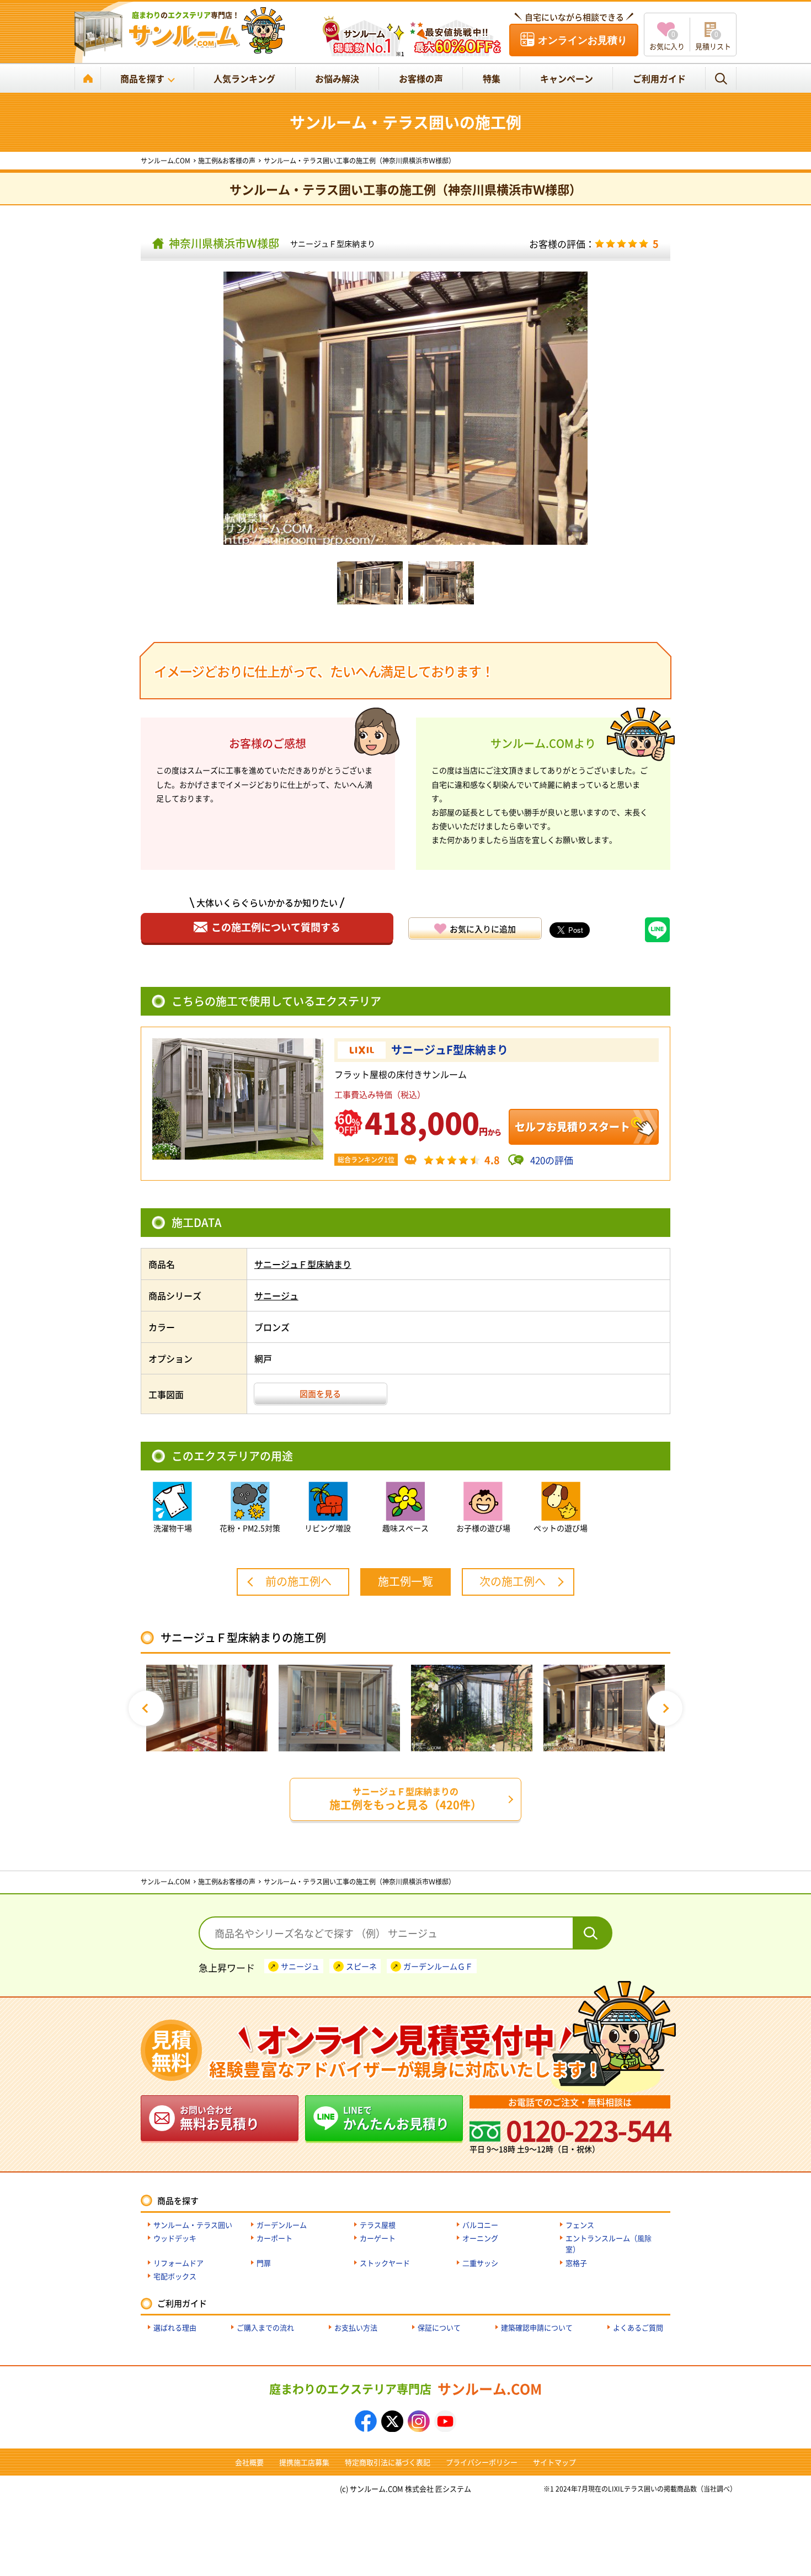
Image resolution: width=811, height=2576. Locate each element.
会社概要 (249, 2462)
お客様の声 (421, 78)
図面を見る (320, 1393)
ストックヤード (385, 2263)
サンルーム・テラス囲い (193, 2225)
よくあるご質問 (638, 2327)
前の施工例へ (298, 1581)
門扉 (264, 2263)
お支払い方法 (356, 2327)
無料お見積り (220, 2118)
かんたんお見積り (396, 2118)
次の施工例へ (513, 1581)
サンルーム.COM (405, 2388)
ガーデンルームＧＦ (438, 1966)
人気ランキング (244, 78)
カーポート (274, 2238)
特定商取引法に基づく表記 (388, 2462)
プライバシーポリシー (482, 2462)
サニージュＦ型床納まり (333, 243)
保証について (439, 2327)
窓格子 (576, 2263)
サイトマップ (554, 2462)
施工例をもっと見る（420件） (405, 1799)
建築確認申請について (537, 2327)
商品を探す (142, 78)
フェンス (580, 2225)
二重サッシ (480, 2263)
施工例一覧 (405, 1581)
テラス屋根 (378, 2225)
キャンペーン (567, 78)
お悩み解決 (337, 78)
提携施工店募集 (304, 2462)
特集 (492, 78)
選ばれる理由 (175, 2327)
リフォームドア (178, 2263)
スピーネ (361, 1966)
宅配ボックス (175, 2276)
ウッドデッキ (175, 2238)
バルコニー (480, 2225)
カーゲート (378, 2238)
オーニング (480, 2238)
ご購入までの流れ (265, 2327)
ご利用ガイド (659, 78)
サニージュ (276, 1295)
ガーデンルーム (282, 2225)
